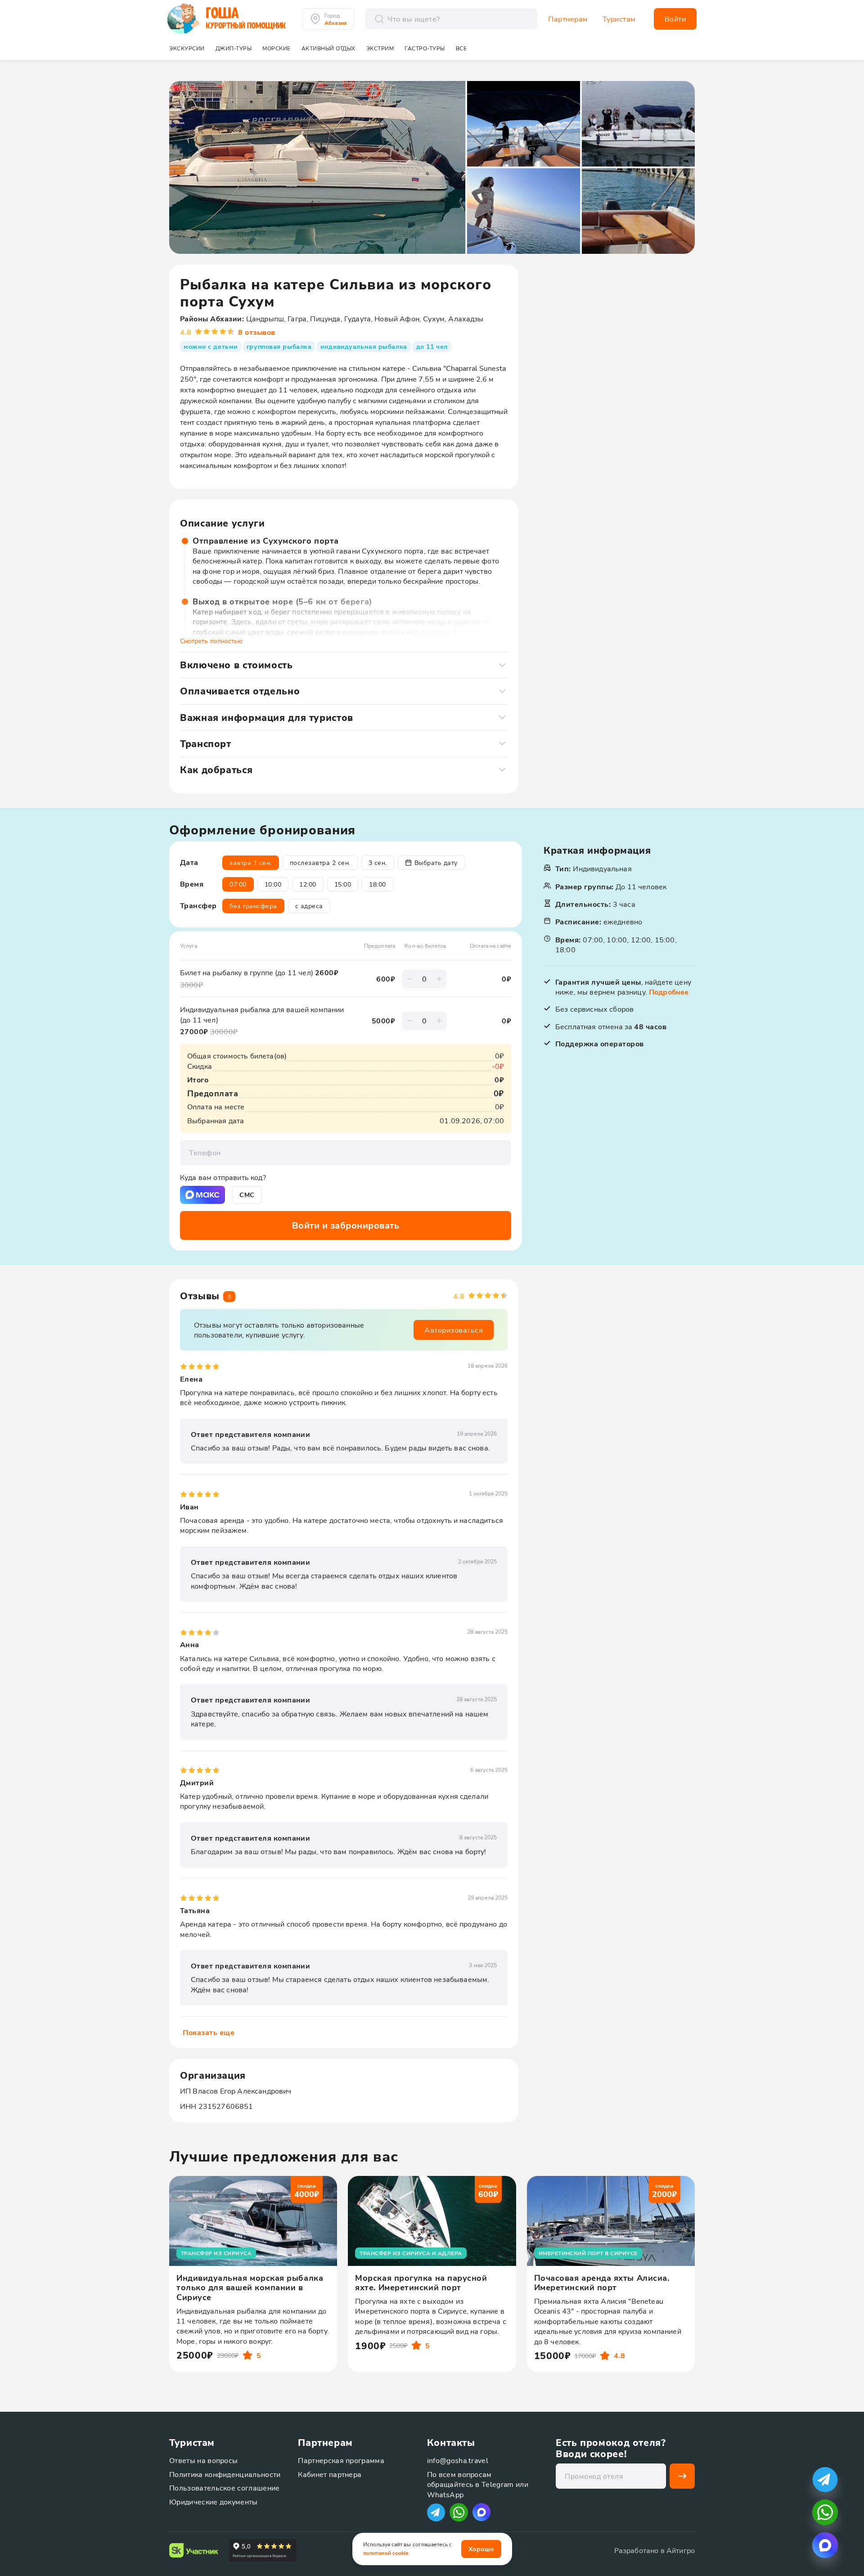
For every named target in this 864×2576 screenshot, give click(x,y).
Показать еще (209, 2032)
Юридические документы (214, 2502)
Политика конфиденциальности (225, 2474)
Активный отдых (328, 48)
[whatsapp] (825, 2512)
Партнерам (568, 19)
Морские (277, 48)
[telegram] (825, 2479)
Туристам (619, 19)
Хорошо (481, 2549)
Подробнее (669, 992)
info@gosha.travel (458, 2460)
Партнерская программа (341, 2460)
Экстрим (380, 48)
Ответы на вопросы (203, 2460)
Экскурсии (187, 48)
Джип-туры (234, 48)
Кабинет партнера (330, 2474)
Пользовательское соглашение (225, 2488)
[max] (481, 2512)
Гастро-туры (425, 48)
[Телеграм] (436, 2512)
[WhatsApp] (459, 2512)
